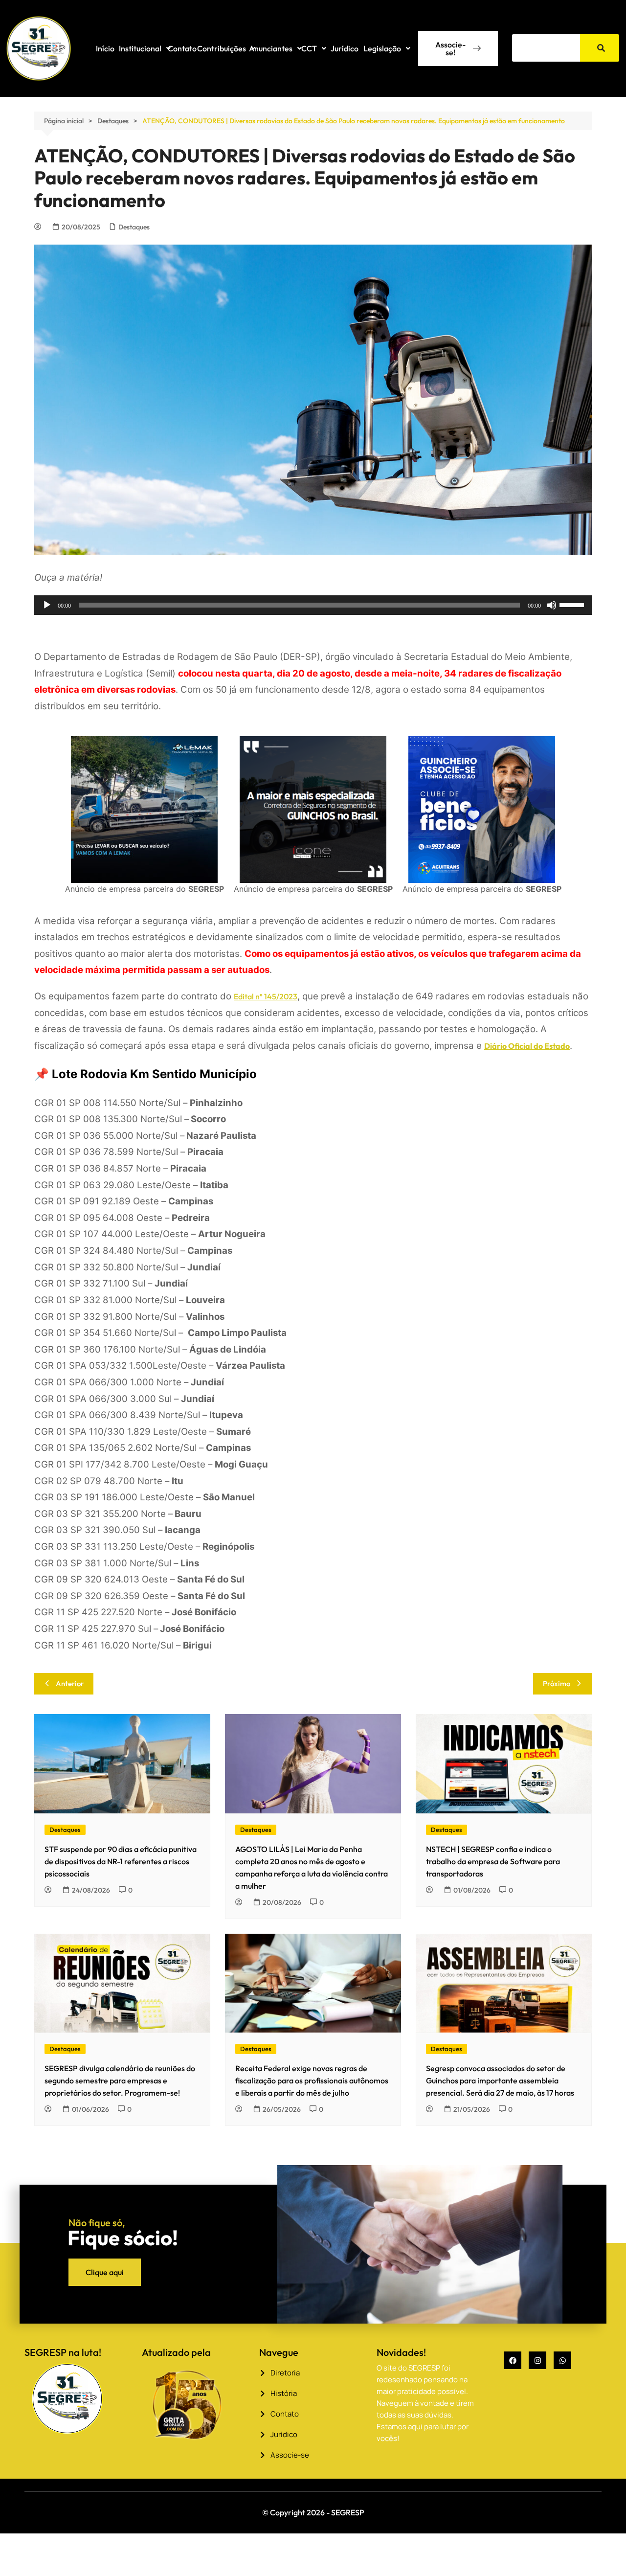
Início (105, 48)
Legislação (382, 48)
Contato (182, 48)
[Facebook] (513, 2360)
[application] (313, 605)
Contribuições (222, 48)
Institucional (140, 48)
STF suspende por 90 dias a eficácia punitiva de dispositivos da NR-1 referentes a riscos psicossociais (121, 1861)
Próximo (557, 1683)
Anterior (70, 1683)
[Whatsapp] (562, 2360)
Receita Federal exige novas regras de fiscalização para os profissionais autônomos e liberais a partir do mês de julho (312, 2080)
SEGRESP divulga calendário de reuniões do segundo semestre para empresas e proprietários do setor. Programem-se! (120, 2080)
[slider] (573, 604)
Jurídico (345, 48)
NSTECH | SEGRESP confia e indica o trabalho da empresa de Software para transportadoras (493, 1861)
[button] (145, 48)
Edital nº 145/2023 (266, 996)
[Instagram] (537, 2360)
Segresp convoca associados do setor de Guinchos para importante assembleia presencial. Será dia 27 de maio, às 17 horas (500, 2080)
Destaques (134, 227)
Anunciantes (271, 48)
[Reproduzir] (47, 605)
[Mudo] (552, 605)
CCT (309, 48)
